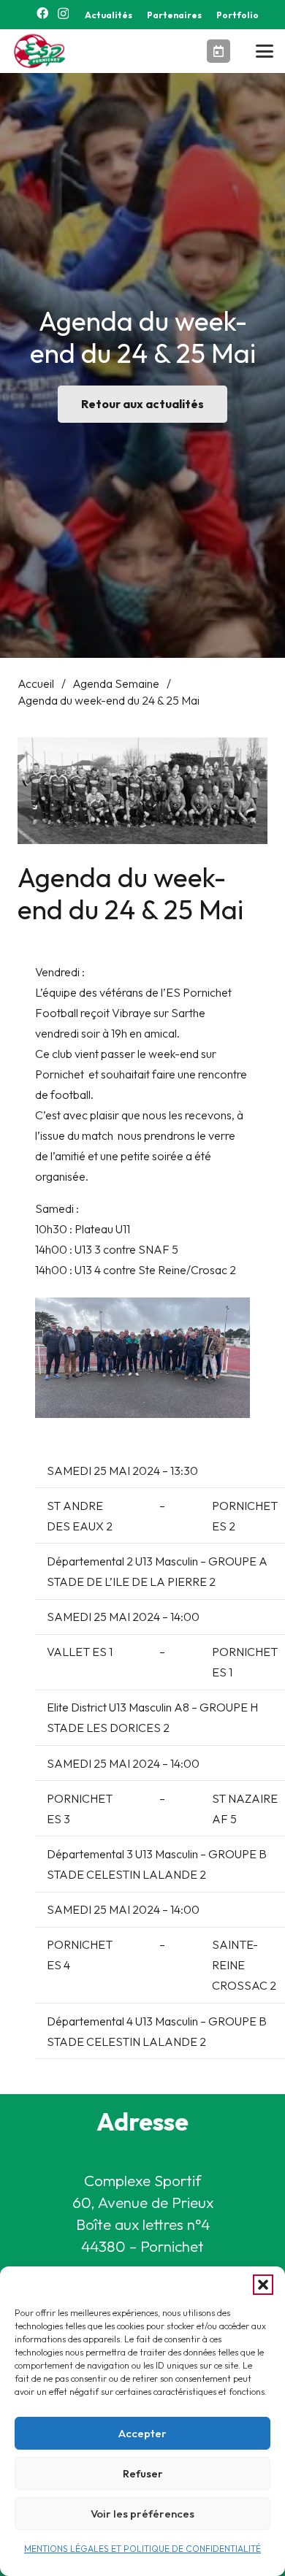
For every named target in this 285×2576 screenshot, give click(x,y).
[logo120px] (42, 51)
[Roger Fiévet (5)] (142, 1358)
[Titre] (218, 51)
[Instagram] (63, 14)
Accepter (142, 2433)
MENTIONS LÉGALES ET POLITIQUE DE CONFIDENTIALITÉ (142, 2549)
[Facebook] (42, 13)
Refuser (143, 2473)
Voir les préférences (142, 2514)
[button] (263, 2285)
